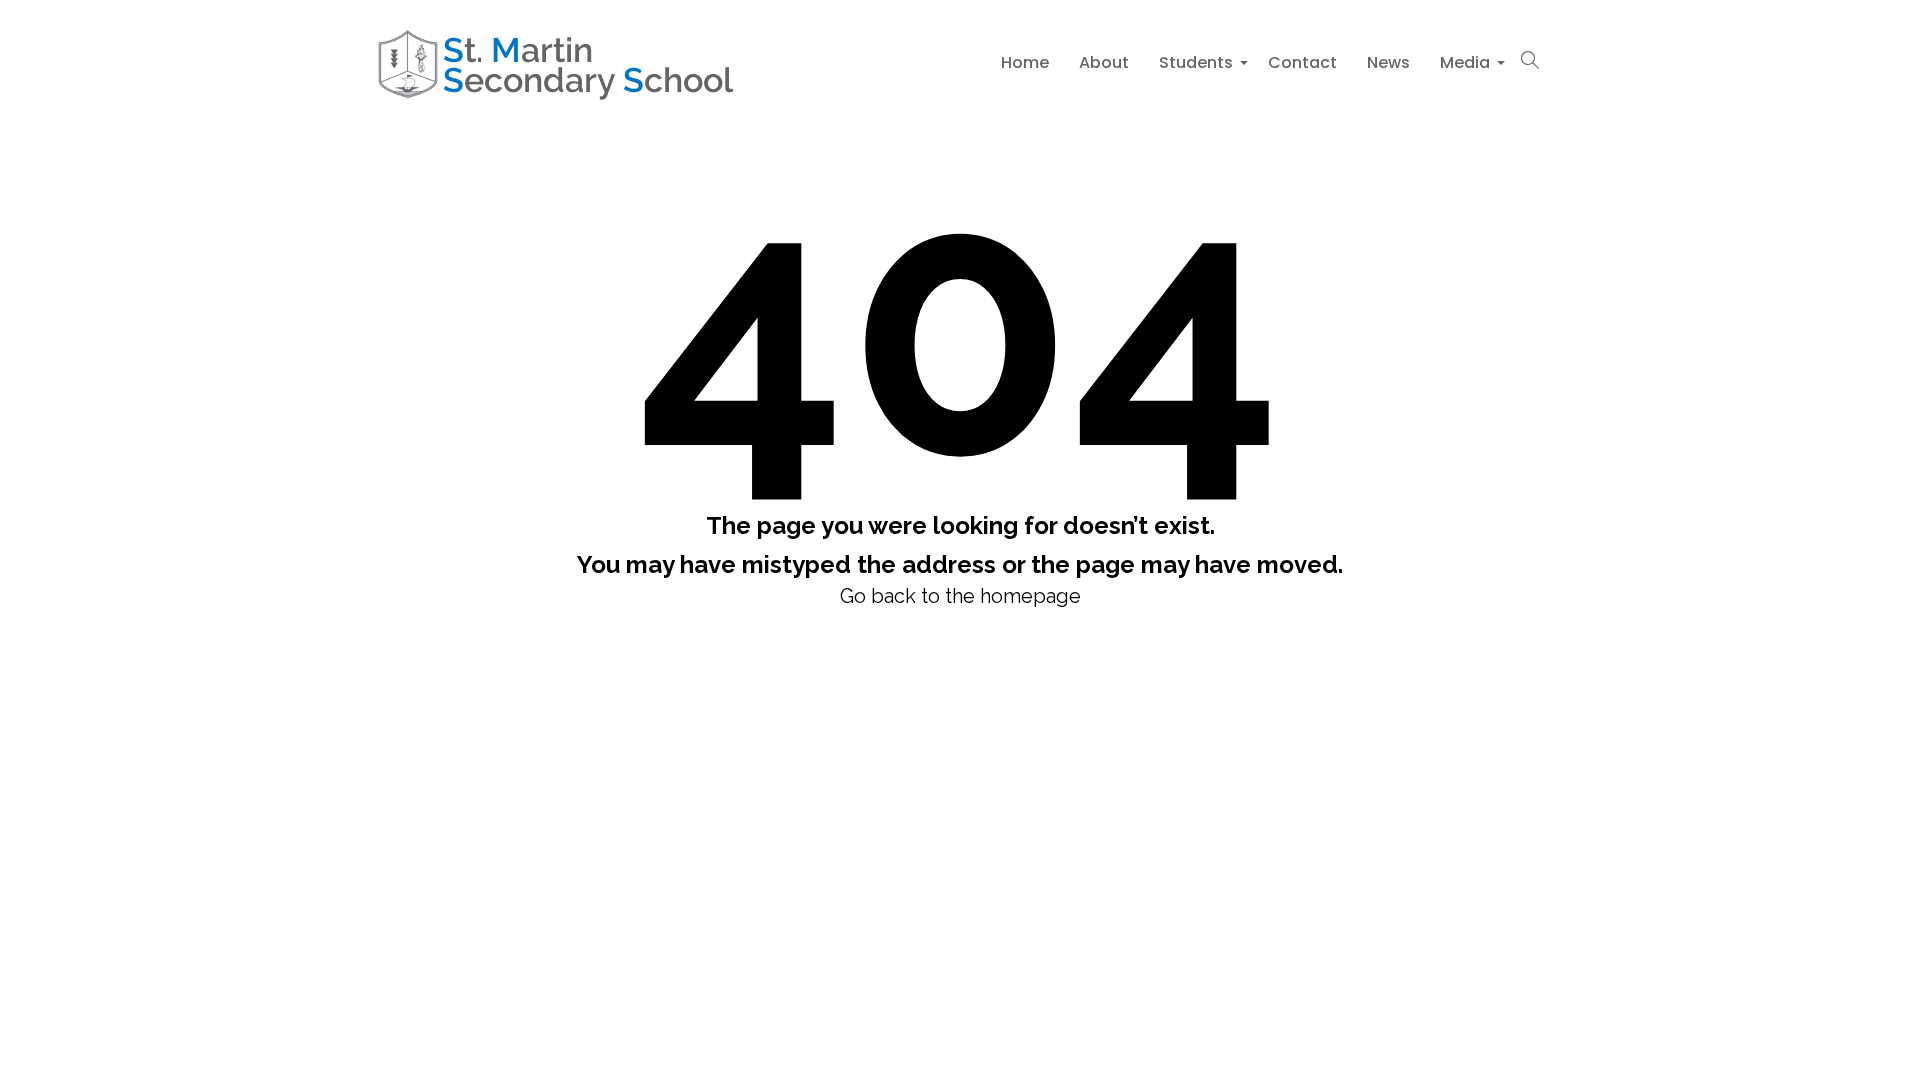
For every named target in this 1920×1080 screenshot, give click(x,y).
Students (1198, 68)
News (1388, 62)
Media (1467, 68)
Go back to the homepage (960, 596)
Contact (1302, 62)
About (1104, 62)
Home (1025, 62)
